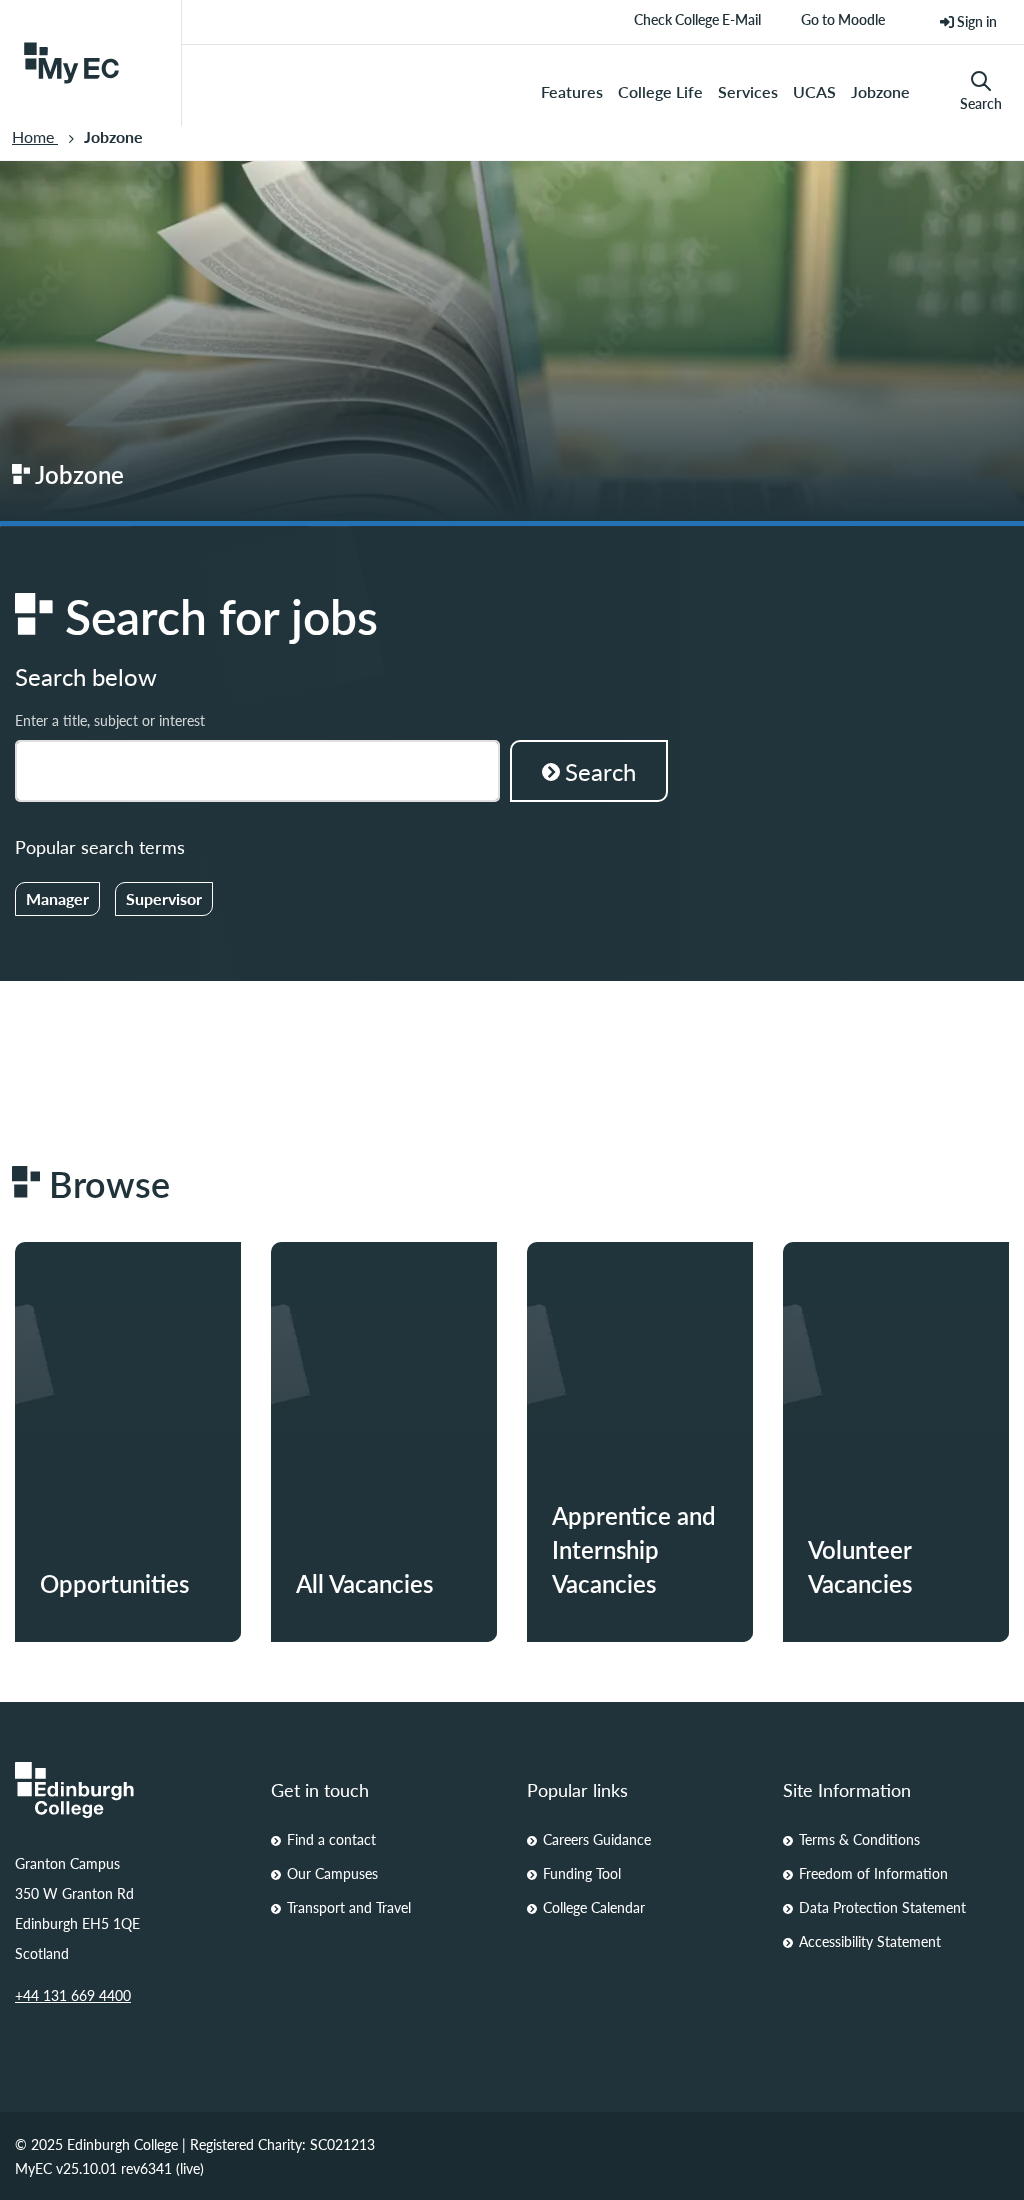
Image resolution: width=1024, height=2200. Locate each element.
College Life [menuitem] (660, 91)
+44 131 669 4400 (73, 1995)
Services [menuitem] (748, 91)
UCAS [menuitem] (814, 91)
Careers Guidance (597, 1839)
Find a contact (331, 1839)
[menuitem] (968, 22)
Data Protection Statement (882, 1907)
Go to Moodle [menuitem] (843, 26)
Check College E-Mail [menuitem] (697, 26)
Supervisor (164, 898)
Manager (57, 898)
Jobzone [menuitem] (880, 91)
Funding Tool (582, 1873)
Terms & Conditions (859, 1839)
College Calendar (594, 1907)
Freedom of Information (873, 1873)
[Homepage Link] (128, 1790)
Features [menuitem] (572, 91)
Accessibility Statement (870, 1941)
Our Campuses (332, 1873)
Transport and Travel (349, 1907)
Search (981, 103)
